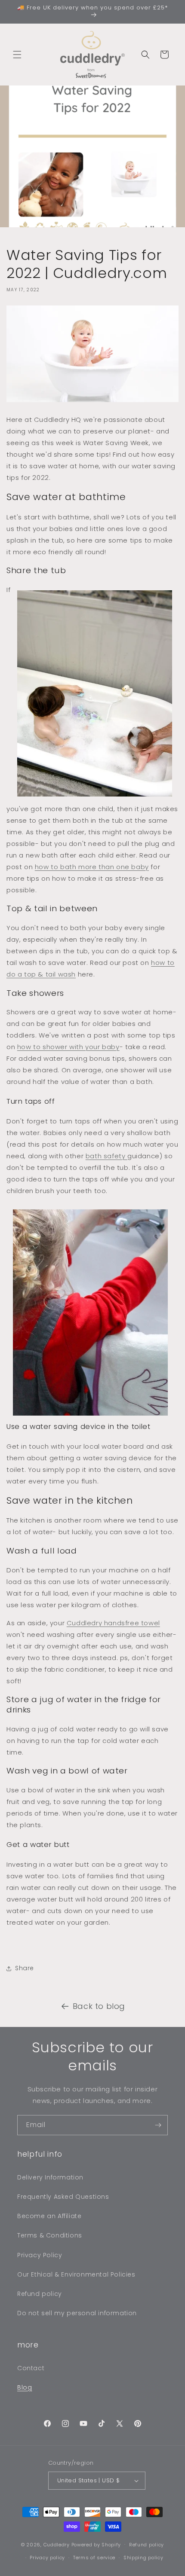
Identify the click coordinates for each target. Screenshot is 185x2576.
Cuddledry (57, 2544)
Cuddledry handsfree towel (113, 1623)
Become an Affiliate (49, 2216)
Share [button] (25, 1968)
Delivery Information (50, 2177)
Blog (25, 2387)
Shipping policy (143, 2558)
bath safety (106, 1156)
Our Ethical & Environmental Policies (76, 2274)
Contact (31, 2368)
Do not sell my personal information (77, 2313)
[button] (17, 55)
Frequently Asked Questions (63, 2197)
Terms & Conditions (50, 2235)
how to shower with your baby (68, 1047)
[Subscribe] (158, 2125)
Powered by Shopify (96, 2544)
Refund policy (40, 2294)
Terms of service (94, 2558)
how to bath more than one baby (92, 867)
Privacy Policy (40, 2255)
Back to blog (99, 2006)
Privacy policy (47, 2558)
